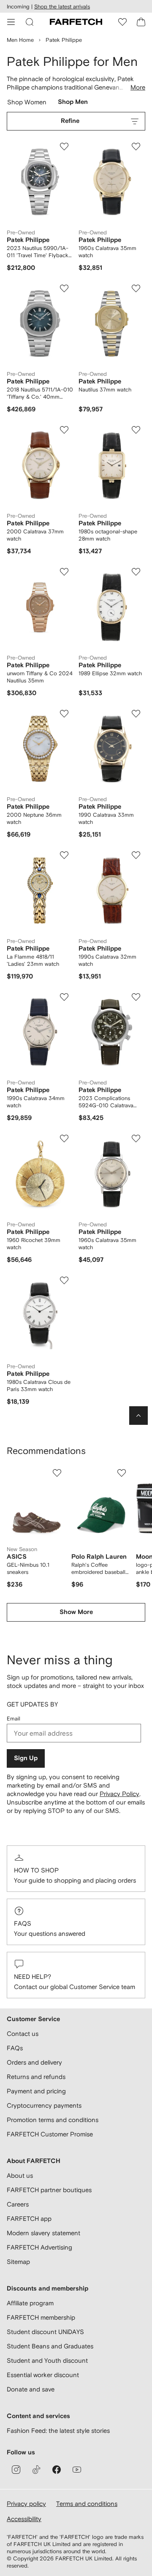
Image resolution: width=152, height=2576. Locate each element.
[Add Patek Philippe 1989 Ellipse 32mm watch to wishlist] (136, 572)
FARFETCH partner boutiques (49, 2190)
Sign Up (26, 1758)
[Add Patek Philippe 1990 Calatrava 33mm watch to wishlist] (136, 714)
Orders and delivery (34, 2062)
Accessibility (24, 2519)
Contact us (23, 2034)
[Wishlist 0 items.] (122, 22)
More (138, 87)
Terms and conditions (87, 2504)
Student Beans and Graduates (50, 2346)
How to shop (36, 1870)
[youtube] (77, 2470)
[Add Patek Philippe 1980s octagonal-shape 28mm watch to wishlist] (136, 430)
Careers (18, 2204)
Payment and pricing (36, 2091)
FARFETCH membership (41, 2317)
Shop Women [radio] (27, 104)
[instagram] (16, 2470)
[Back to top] (138, 1416)
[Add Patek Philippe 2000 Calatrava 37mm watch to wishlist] (64, 430)
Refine (70, 121)
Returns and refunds (36, 2077)
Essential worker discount (43, 2375)
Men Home (20, 40)
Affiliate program (30, 2303)
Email (14, 1719)
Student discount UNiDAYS (45, 2332)
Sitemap (18, 2262)
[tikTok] (36, 2470)
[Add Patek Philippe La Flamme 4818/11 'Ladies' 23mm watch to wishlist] (64, 855)
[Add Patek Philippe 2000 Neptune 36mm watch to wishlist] (64, 714)
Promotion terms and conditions (53, 2120)
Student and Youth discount (47, 2360)
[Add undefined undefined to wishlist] (57, 1473)
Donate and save (31, 2389)
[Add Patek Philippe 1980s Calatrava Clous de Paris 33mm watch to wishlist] (64, 1280)
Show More (76, 1612)
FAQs (23, 1923)
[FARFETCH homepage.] (76, 22)
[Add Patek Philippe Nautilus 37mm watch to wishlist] (136, 288)
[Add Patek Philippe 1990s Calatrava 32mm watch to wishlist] (136, 855)
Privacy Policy (119, 1794)
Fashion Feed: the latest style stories (58, 2431)
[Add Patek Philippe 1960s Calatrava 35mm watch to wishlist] (136, 147)
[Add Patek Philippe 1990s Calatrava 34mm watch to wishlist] (64, 997)
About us (20, 2175)
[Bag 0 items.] (141, 22)
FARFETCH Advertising (39, 2247)
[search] (30, 22)
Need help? (33, 1977)
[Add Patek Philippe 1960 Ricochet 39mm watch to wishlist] (64, 1139)
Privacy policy (26, 2504)
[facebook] (57, 2470)
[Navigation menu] (11, 22)
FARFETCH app (29, 2219)
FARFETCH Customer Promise (50, 2134)
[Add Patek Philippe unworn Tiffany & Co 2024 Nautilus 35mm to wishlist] (64, 572)
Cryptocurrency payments (44, 2105)
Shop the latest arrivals (62, 7)
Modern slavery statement (43, 2233)
